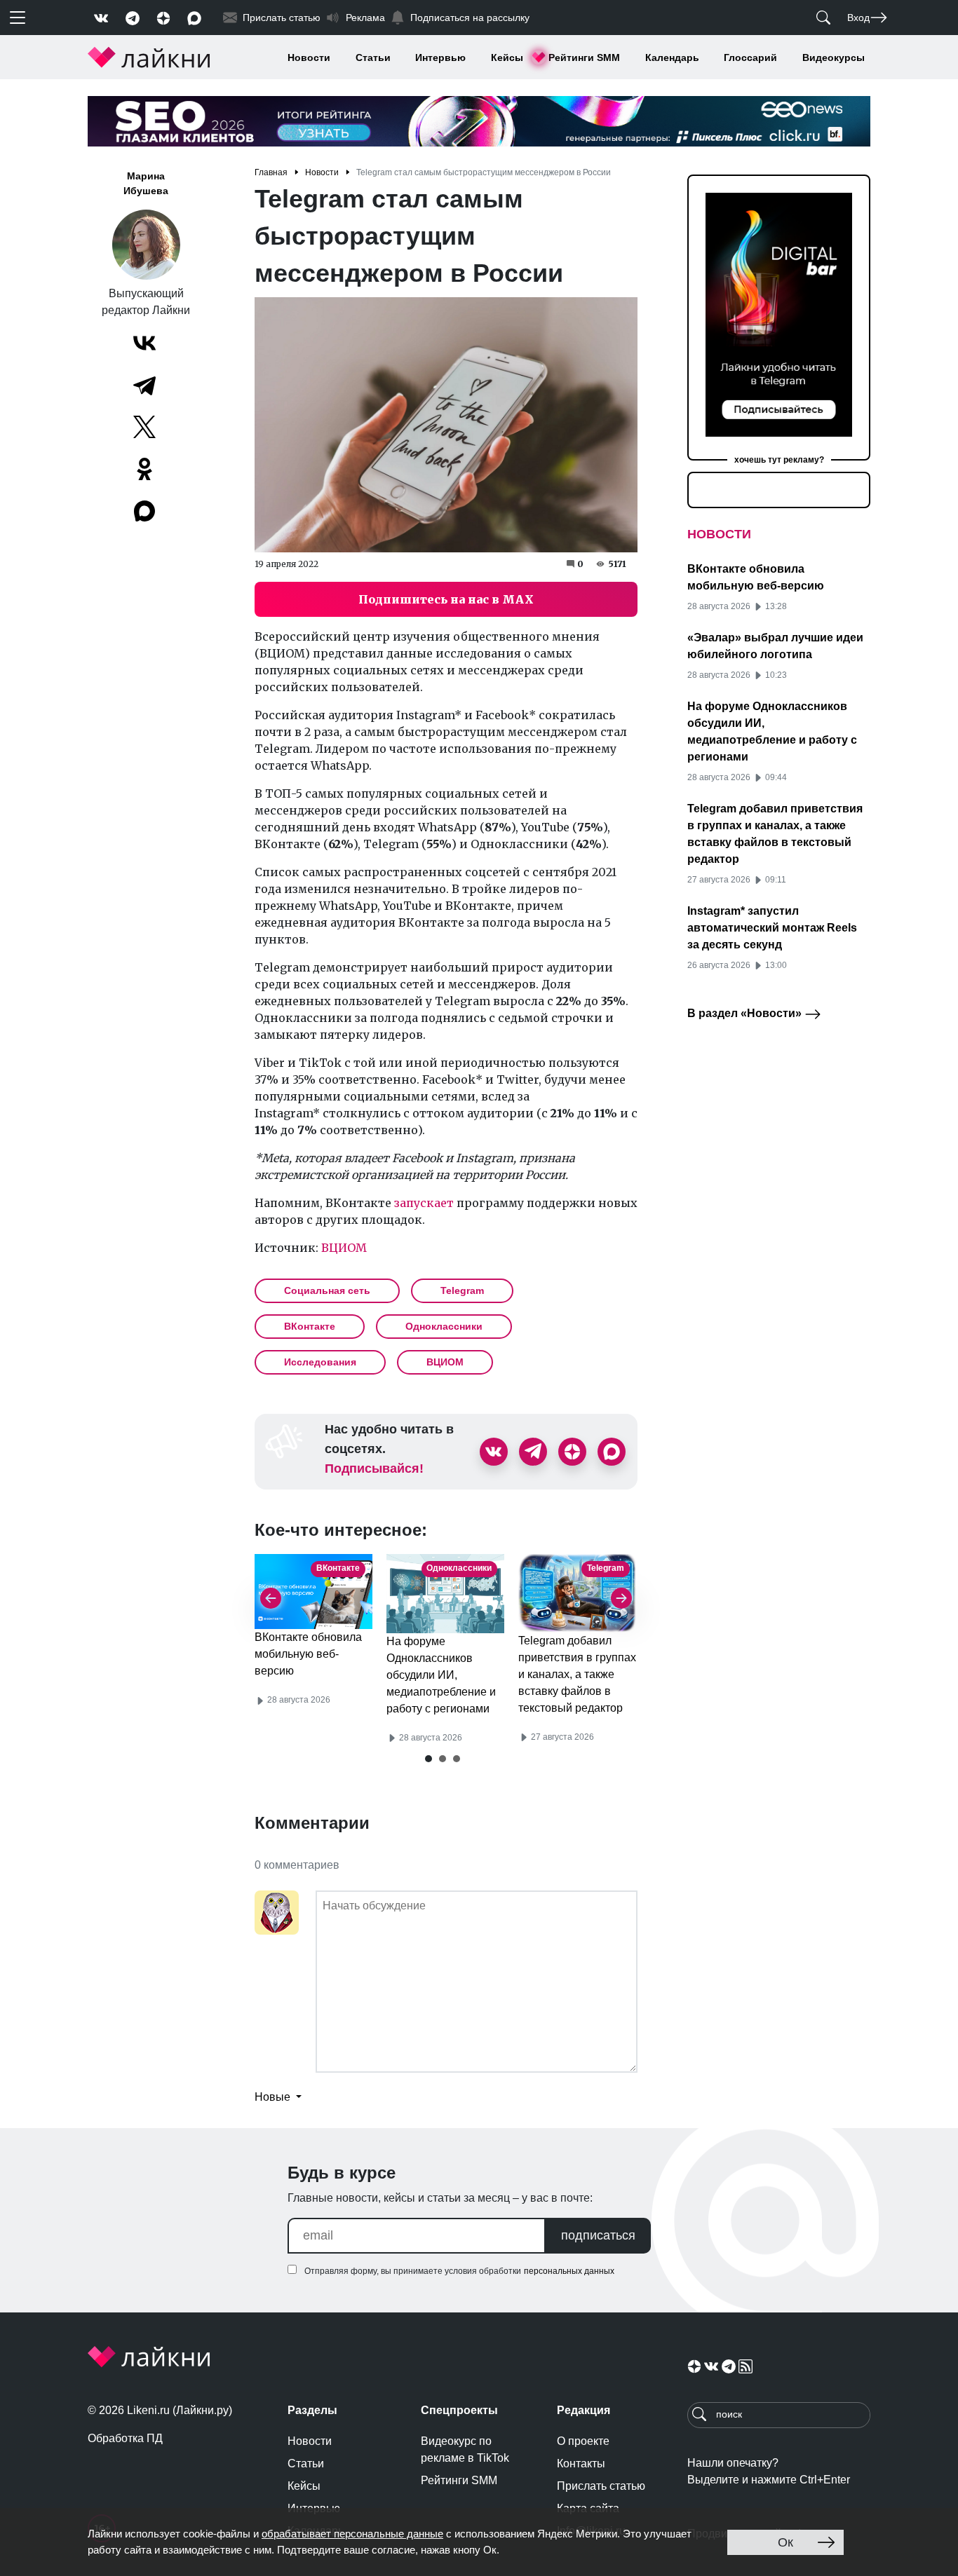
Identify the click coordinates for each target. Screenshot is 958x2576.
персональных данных (569, 2271)
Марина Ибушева (146, 183)
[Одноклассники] (144, 469)
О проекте (583, 2441)
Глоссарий (750, 57)
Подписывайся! (374, 1468)
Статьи (373, 57)
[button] (429, 1759)
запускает (424, 1203)
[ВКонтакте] (144, 343)
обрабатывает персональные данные (352, 2534)
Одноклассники (444, 1326)
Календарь (672, 57)
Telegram (462, 1290)
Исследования (320, 1362)
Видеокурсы (834, 57)
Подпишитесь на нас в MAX (446, 599)
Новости (309, 57)
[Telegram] (144, 385)
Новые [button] (274, 2097)
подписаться (598, 2235)
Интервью (440, 57)
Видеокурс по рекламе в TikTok (465, 2449)
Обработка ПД (125, 2438)
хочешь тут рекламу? (779, 460)
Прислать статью (601, 2486)
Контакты (581, 2463)
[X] (144, 427)
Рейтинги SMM (584, 57)
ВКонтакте (310, 1326)
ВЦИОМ (344, 1248)
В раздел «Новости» (746, 1013)
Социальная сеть (327, 1290)
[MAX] (146, 511)
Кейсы (507, 57)
